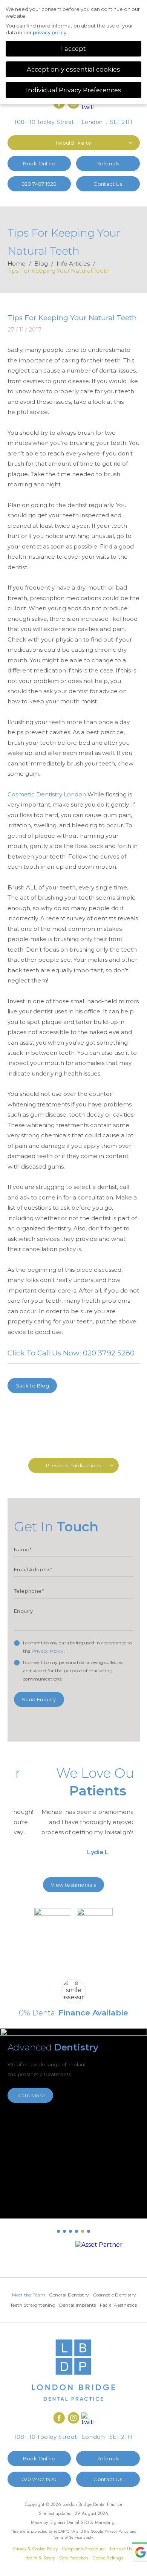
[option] (73, 1814)
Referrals (108, 163)
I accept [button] (73, 49)
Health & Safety (40, 2558)
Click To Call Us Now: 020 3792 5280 (71, 1353)
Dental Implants (78, 2305)
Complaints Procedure (83, 2549)
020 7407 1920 (39, 184)
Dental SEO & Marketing (91, 2523)
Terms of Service (68, 2537)
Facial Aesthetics (118, 2305)
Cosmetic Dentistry (115, 2295)
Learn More (30, 2095)
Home (17, 264)
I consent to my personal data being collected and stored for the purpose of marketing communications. (73, 1671)
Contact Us (108, 184)
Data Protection (74, 2558)
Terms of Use (122, 2549)
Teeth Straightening (33, 2305)
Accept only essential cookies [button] (73, 69)
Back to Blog (32, 1386)
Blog (41, 264)
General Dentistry (69, 2295)
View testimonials (73, 1885)
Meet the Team (29, 2295)
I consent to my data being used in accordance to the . (78, 1647)
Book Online (39, 163)
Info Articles (73, 264)
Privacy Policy (48, 1651)
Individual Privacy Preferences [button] (74, 90)
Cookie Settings (108, 2558)
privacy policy (50, 32)
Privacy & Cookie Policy (35, 2549)
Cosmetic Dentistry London (47, 794)
